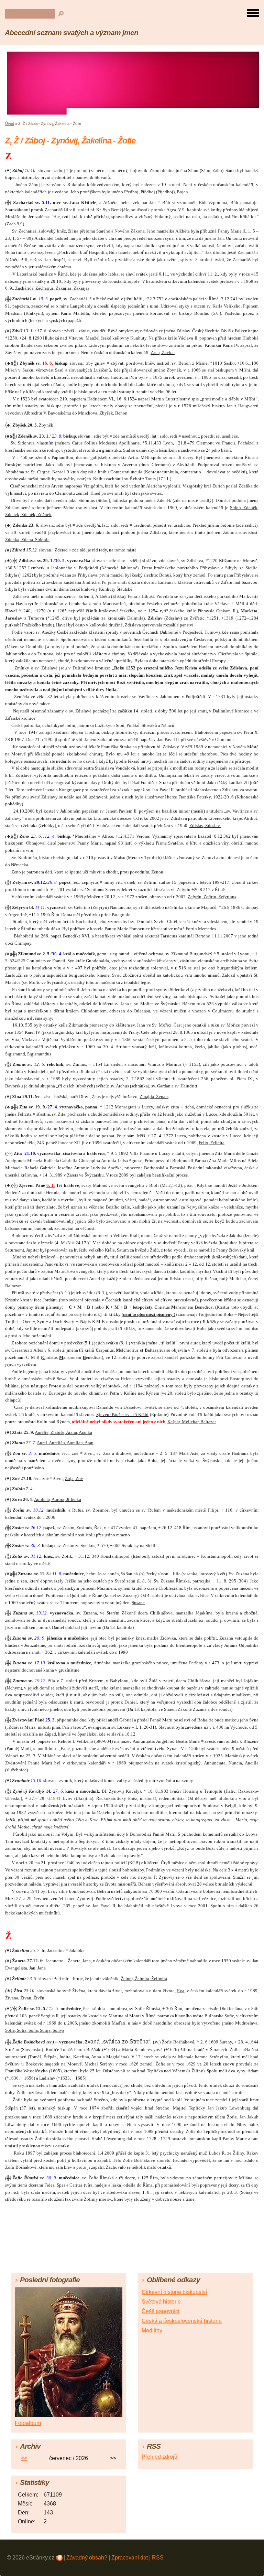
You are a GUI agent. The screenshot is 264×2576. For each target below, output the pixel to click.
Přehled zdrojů (159, 2457)
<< (24, 2458)
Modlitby (152, 2331)
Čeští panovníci (161, 2311)
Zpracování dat (130, 2558)
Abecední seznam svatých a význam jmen (71, 33)
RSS (158, 2558)
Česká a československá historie (182, 2321)
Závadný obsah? (87, 2558)
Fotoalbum (28, 2423)
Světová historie (161, 2302)
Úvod (10, 124)
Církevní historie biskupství (174, 2292)
